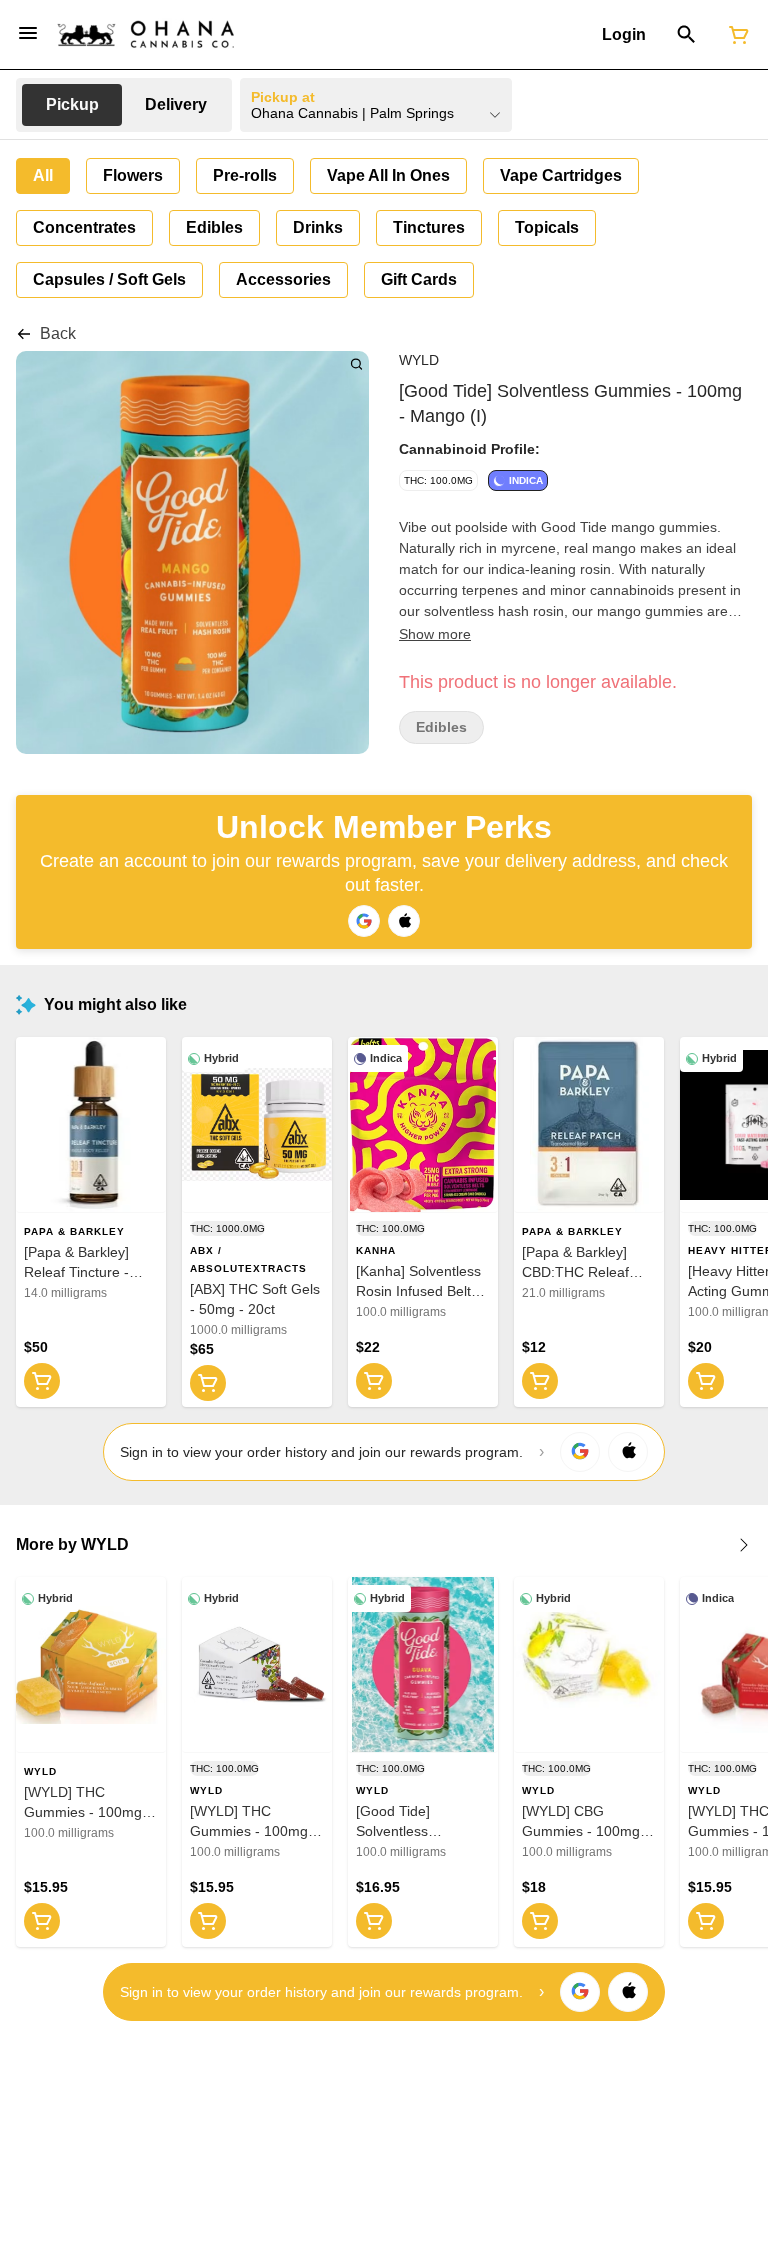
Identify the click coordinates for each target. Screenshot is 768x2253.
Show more (435, 634)
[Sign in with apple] (628, 1452)
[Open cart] (735, 35)
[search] (356, 363)
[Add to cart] (42, 1381)
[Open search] (686, 35)
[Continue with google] (364, 921)
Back (58, 333)
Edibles (441, 727)
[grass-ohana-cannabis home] (146, 34)
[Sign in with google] (580, 1452)
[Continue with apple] (404, 921)
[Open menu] (28, 33)
